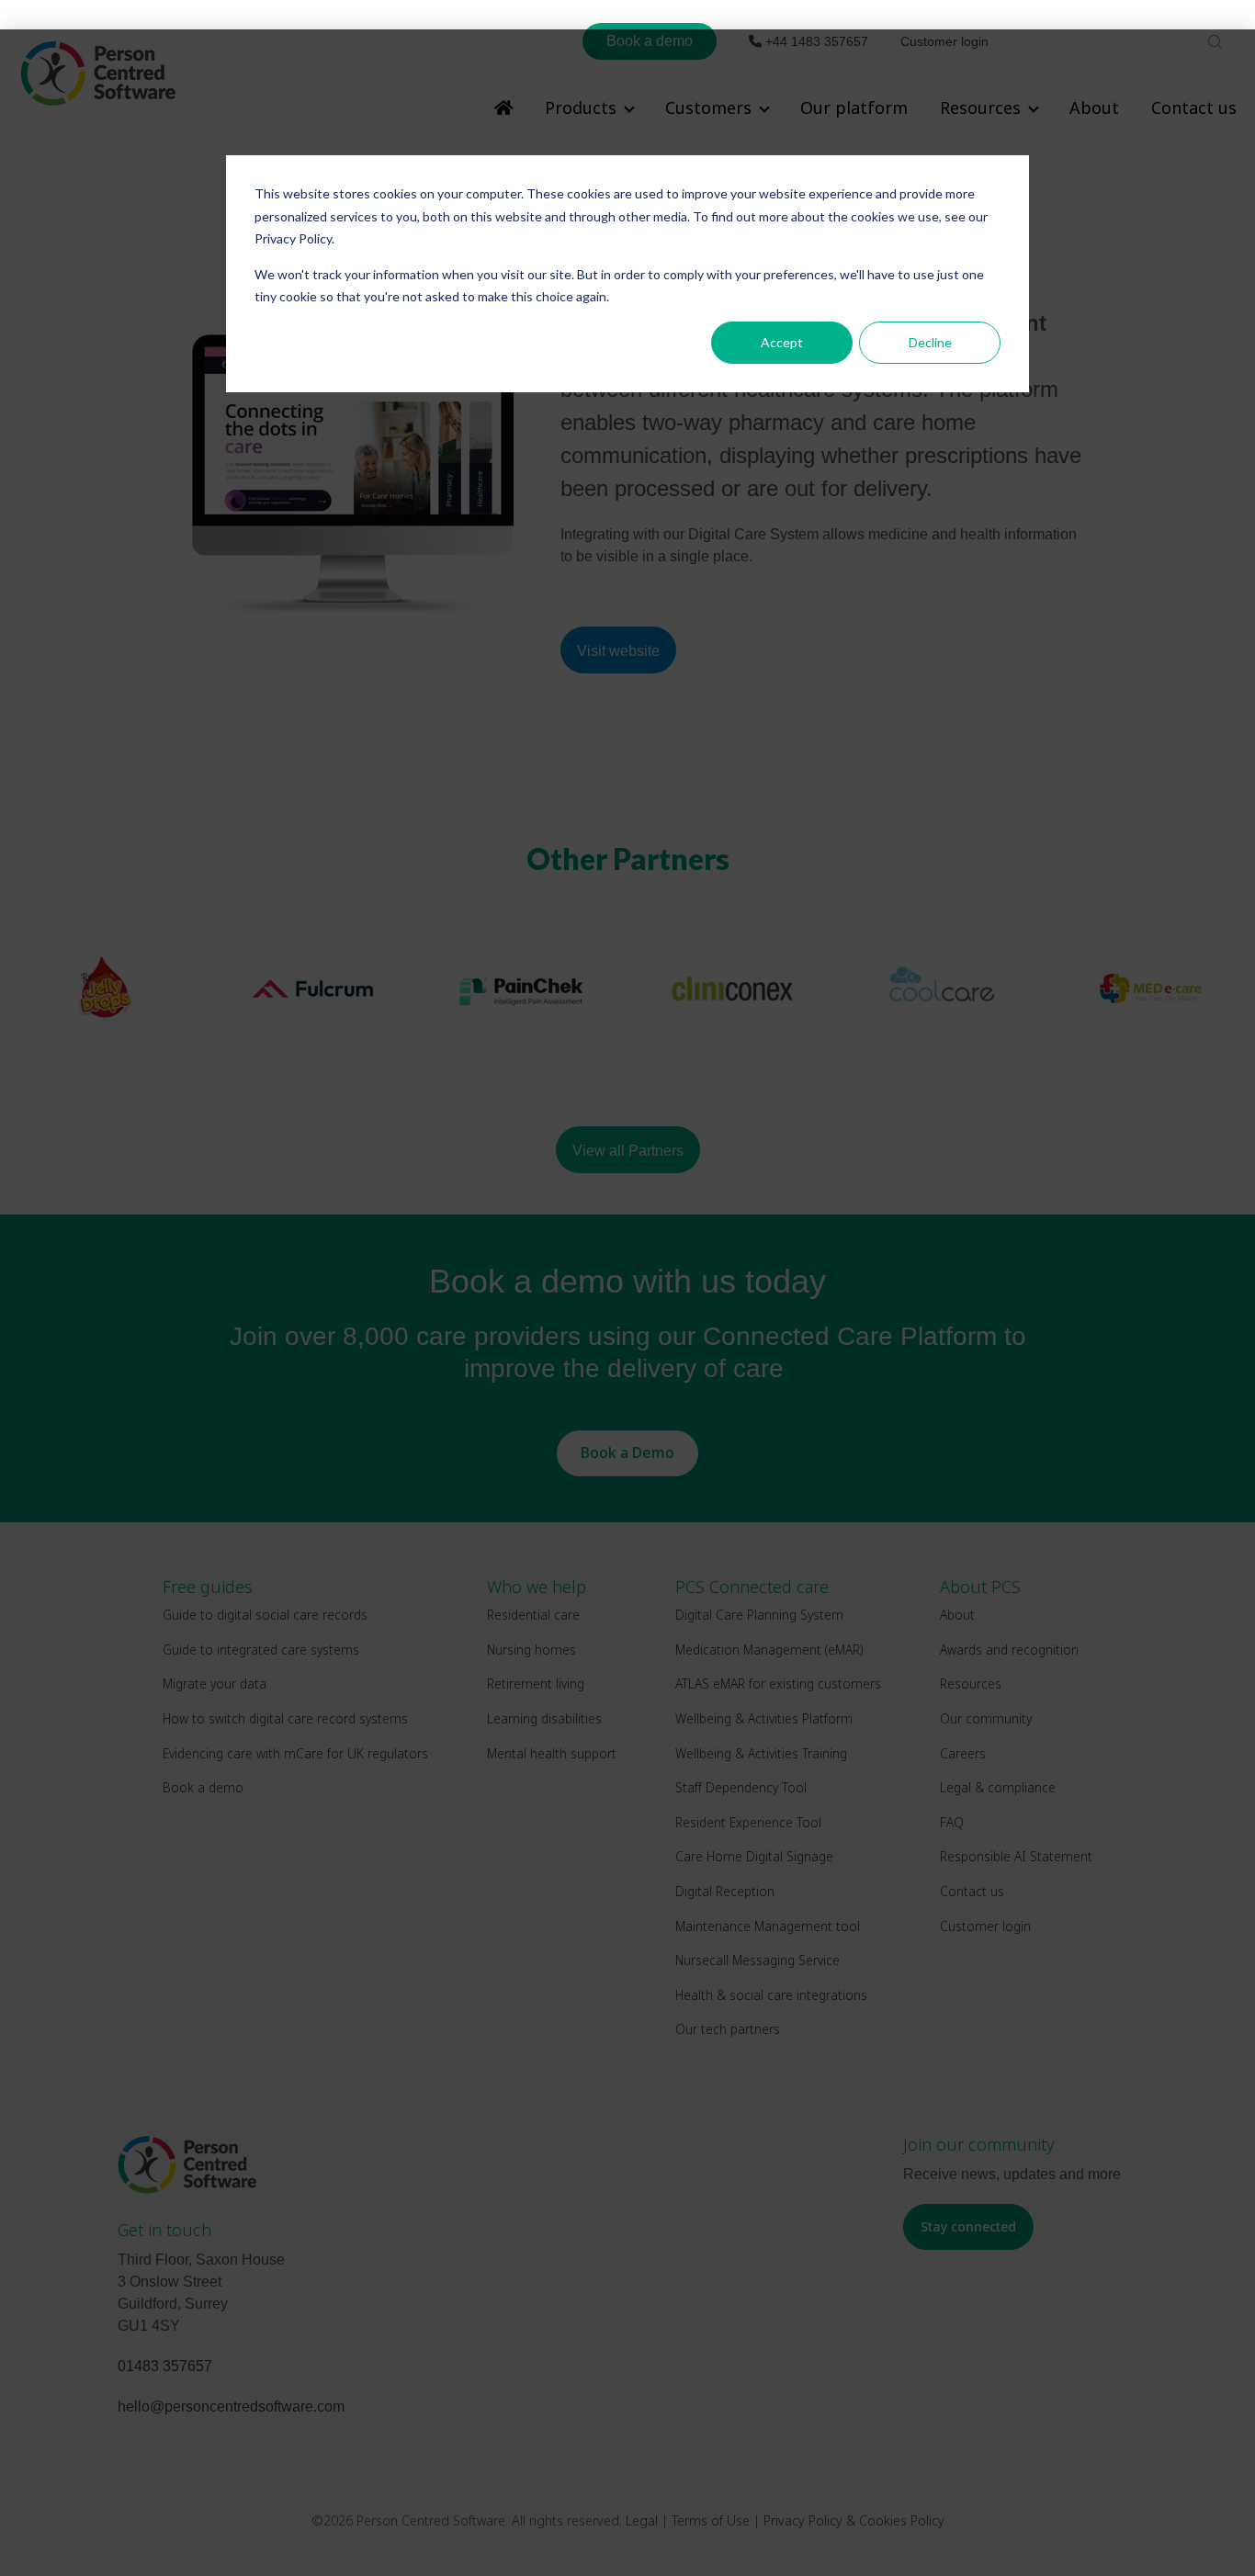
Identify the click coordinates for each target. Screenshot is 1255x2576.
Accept (782, 342)
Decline (930, 342)
